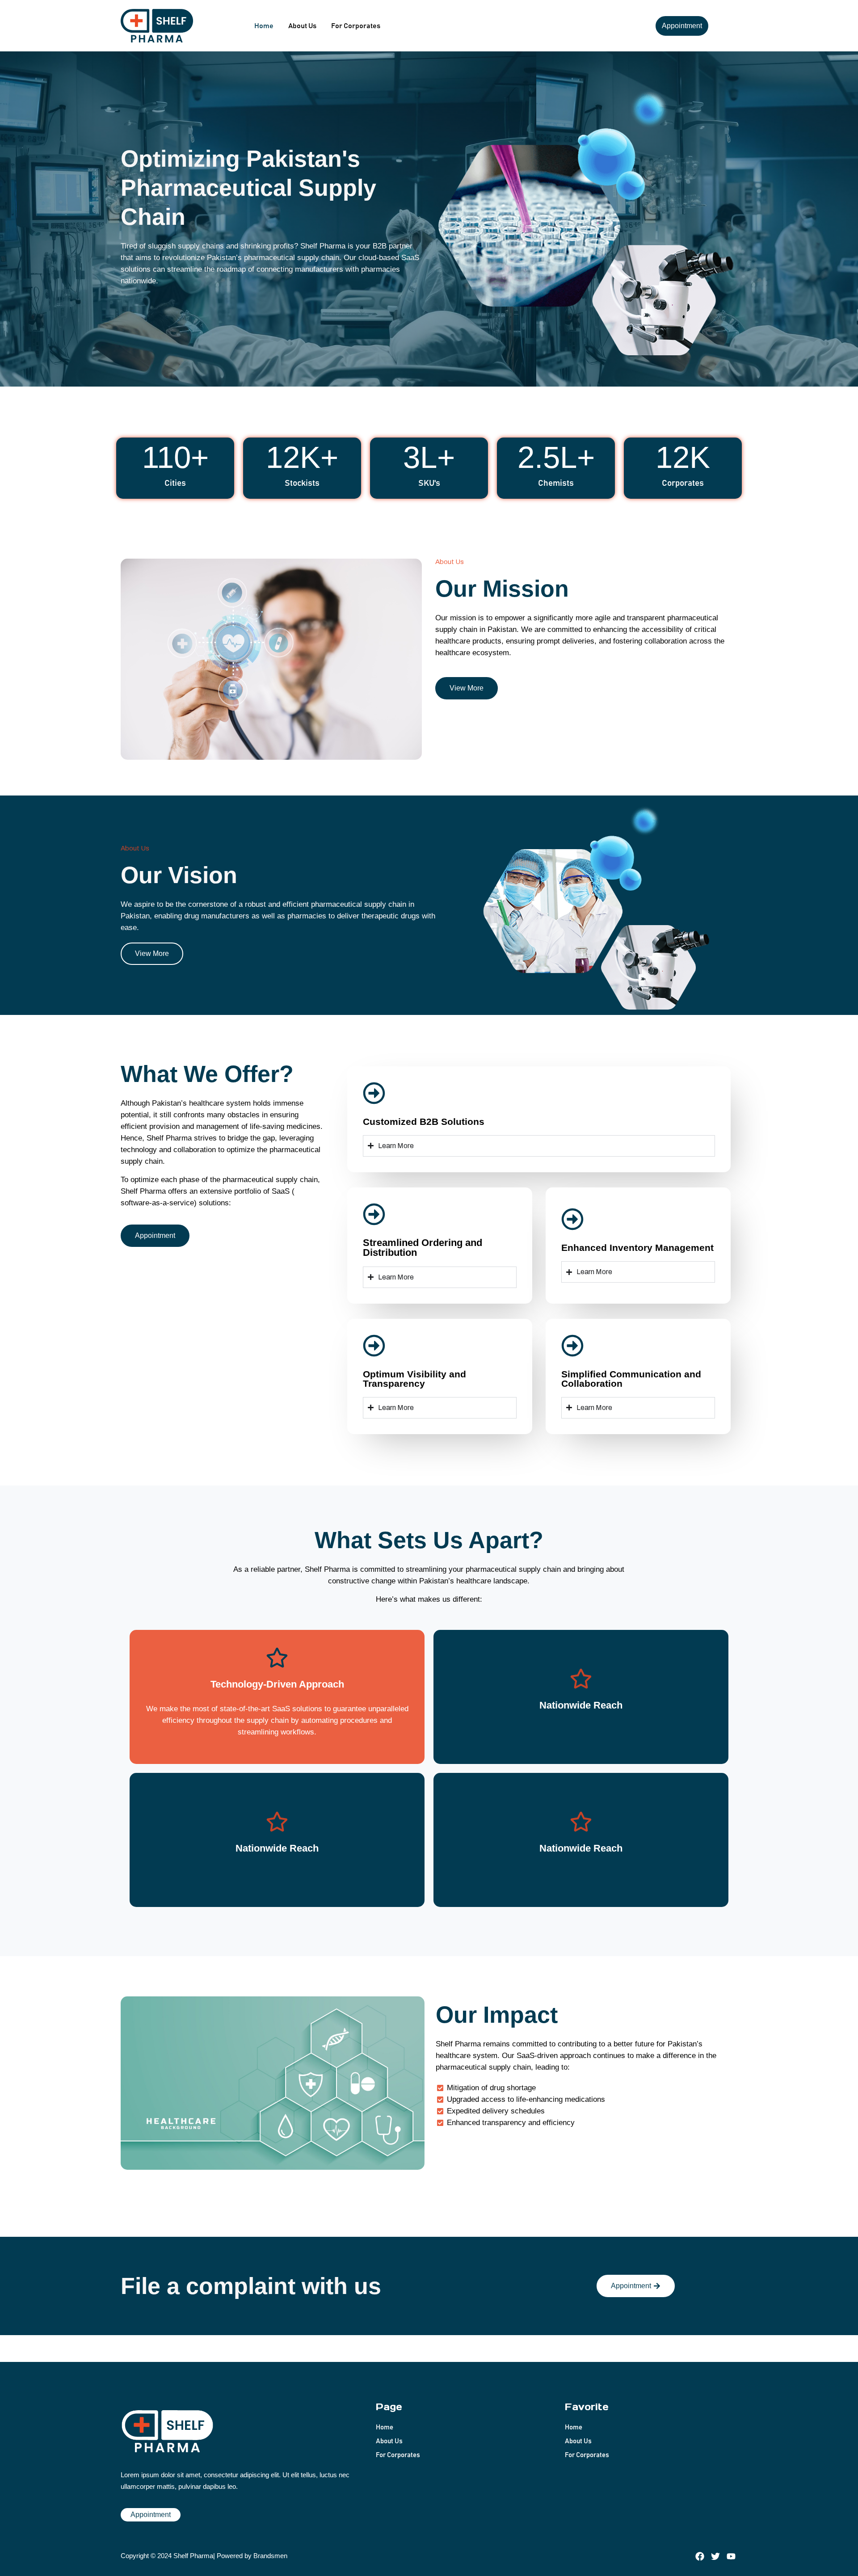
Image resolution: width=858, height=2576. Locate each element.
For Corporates (356, 26)
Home (264, 26)
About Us (302, 26)
